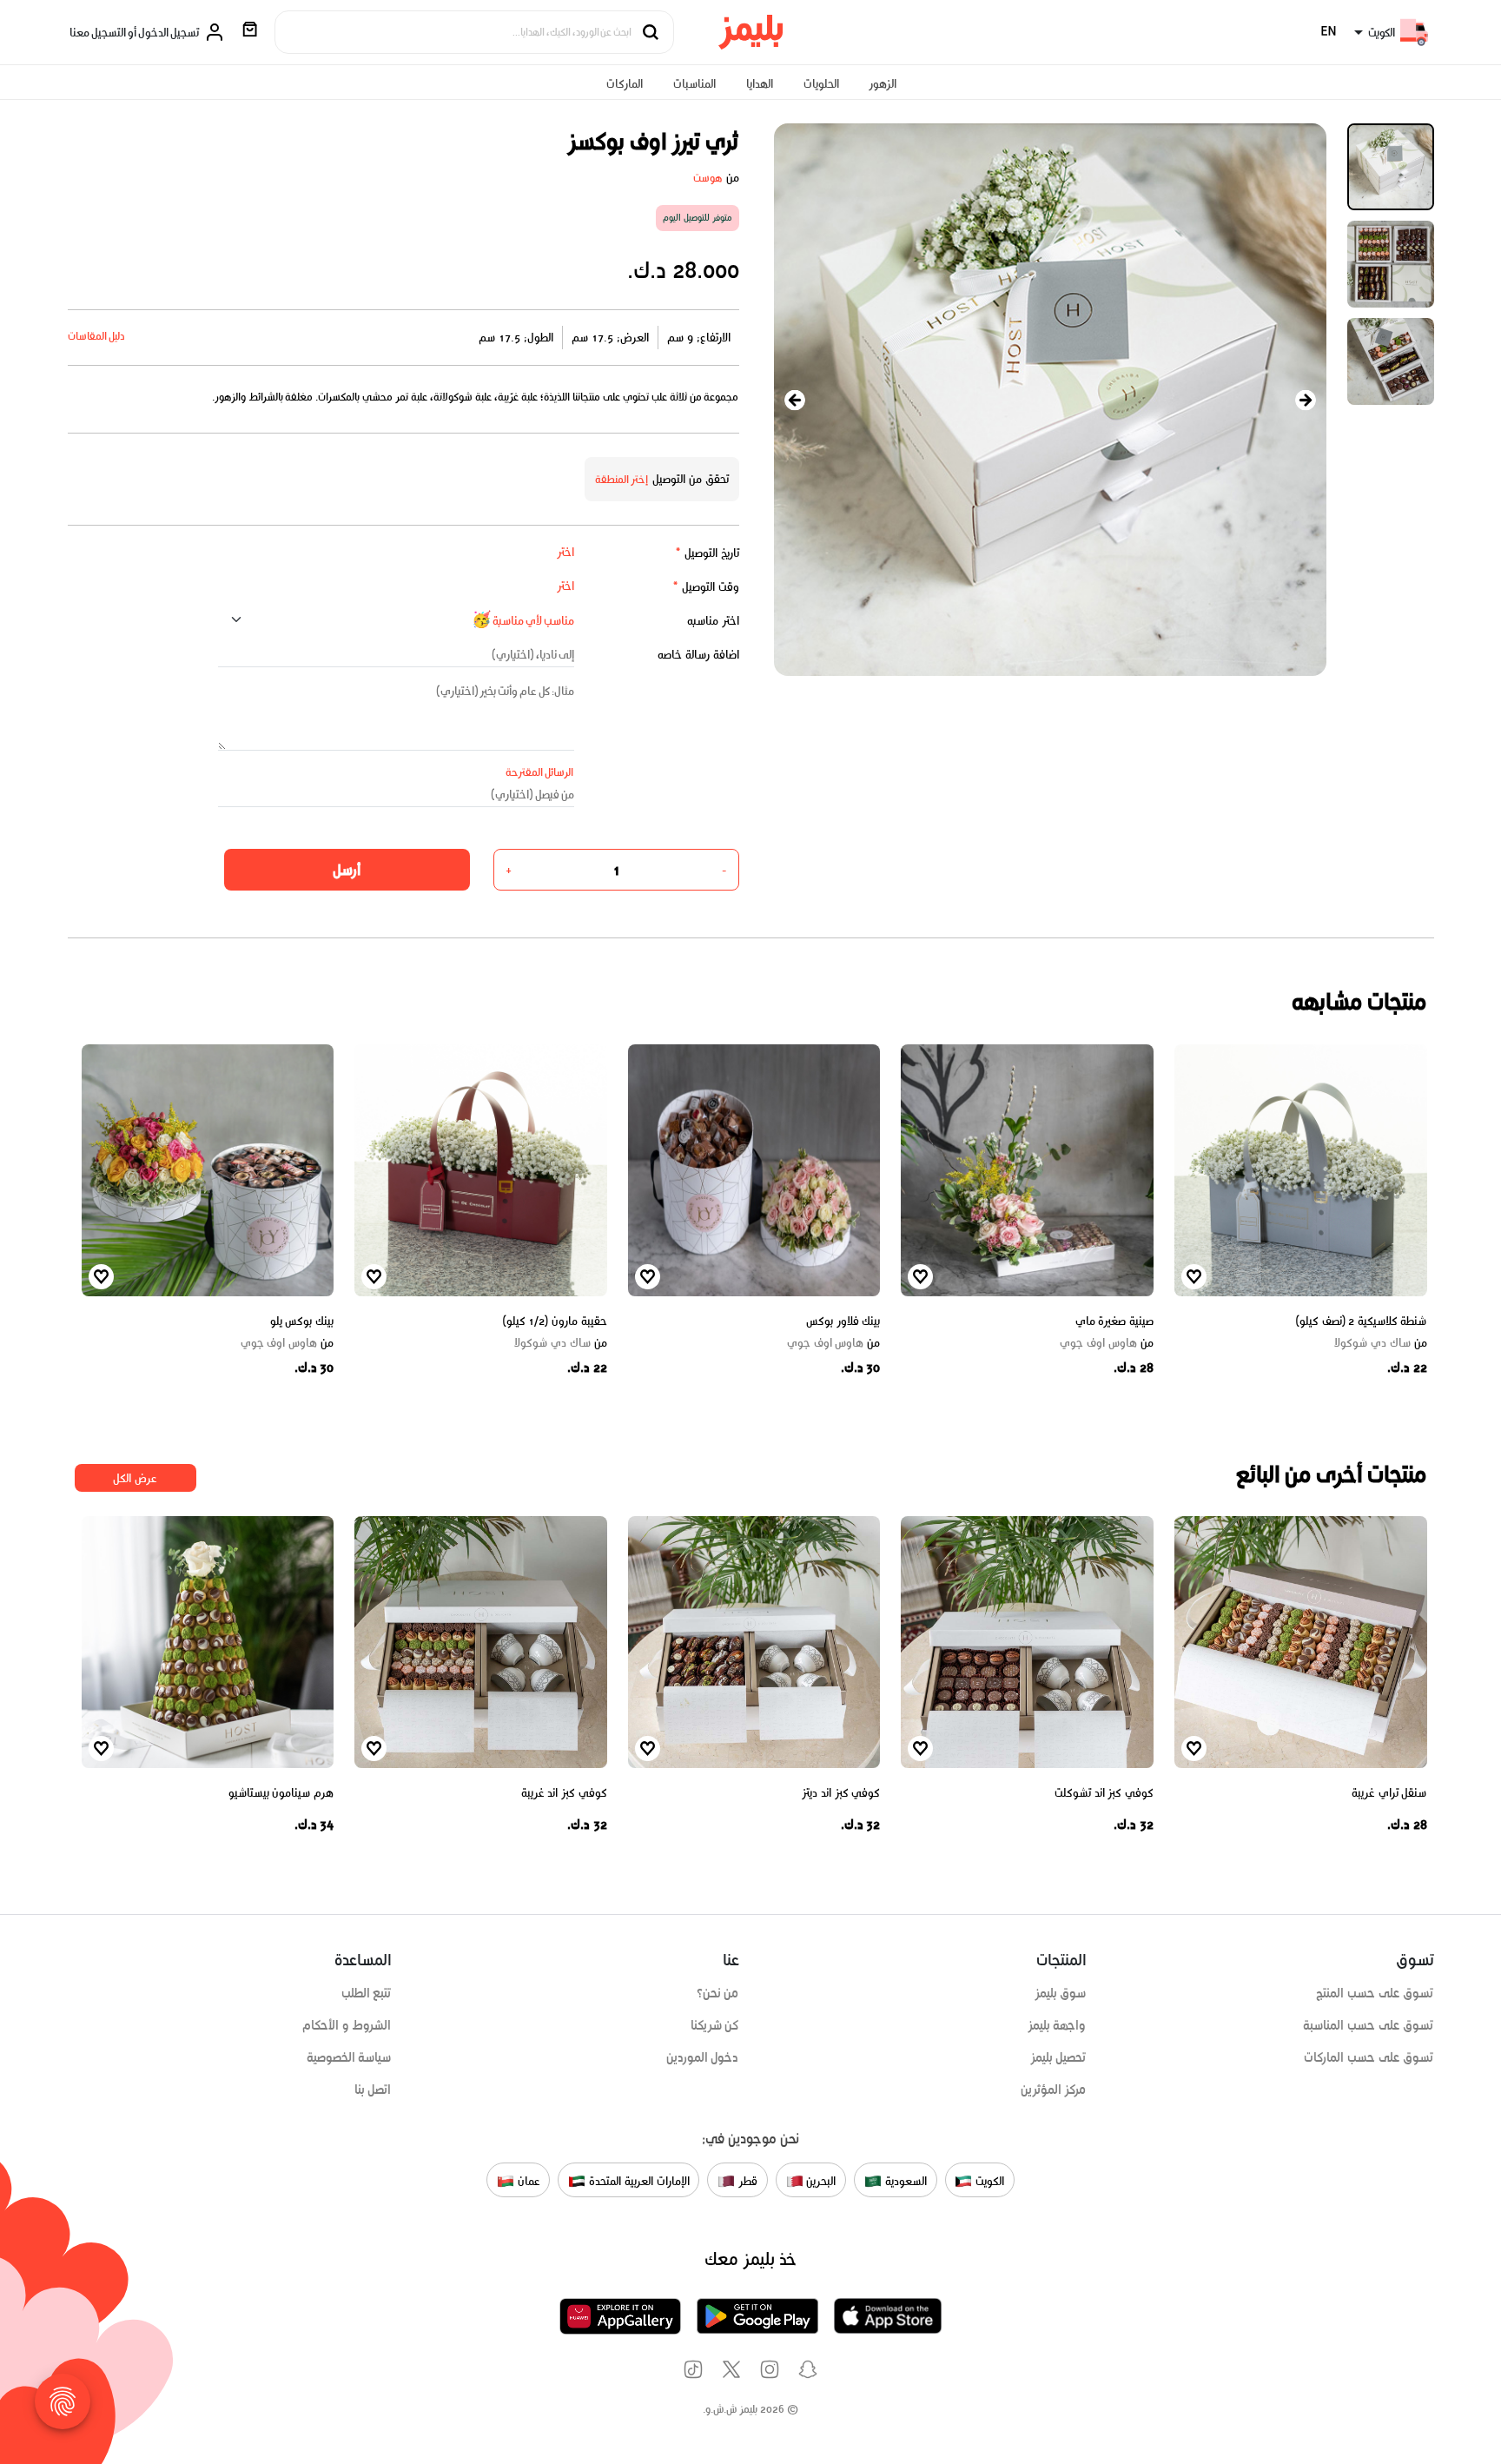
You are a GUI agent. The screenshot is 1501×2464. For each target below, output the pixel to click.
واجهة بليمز (1057, 2025)
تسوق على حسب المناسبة (1368, 2025)
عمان (527, 2181)
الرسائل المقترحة (540, 772)
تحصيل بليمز (1058, 2057)
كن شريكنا (715, 2025)
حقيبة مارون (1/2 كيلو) (555, 1321)
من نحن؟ (718, 1993)
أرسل (347, 870)
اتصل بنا (373, 2090)
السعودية (904, 2181)
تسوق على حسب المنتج (1375, 1993)
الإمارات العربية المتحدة (637, 2181)
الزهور (883, 84)
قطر (746, 2181)
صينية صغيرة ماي (1114, 1321)
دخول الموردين (703, 2057)
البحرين (820, 2181)
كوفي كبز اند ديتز (841, 1793)
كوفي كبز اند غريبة (564, 1793)
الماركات (625, 84)
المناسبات (694, 84)
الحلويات (821, 84)
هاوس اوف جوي (1106, 1343)
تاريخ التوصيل (707, 553)
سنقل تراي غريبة (1389, 1793)
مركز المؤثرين (1054, 2090)
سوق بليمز (1061, 1993)
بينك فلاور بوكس (843, 1321)
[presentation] (795, 400)
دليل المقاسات (97, 336)
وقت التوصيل (706, 587)
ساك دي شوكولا (1380, 1343)
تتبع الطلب (367, 1993)
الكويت (988, 2181)
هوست (708, 178)
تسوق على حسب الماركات (1369, 2057)
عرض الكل (135, 1478)
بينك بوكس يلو (302, 1321)
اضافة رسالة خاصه (698, 655)
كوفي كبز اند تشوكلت (1104, 1793)
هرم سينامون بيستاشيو (281, 1793)
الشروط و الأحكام (347, 2025)
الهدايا (760, 84)
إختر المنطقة (622, 479)
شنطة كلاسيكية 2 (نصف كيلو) (1362, 1321)
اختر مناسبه (713, 621)
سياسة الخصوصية (349, 2057)
